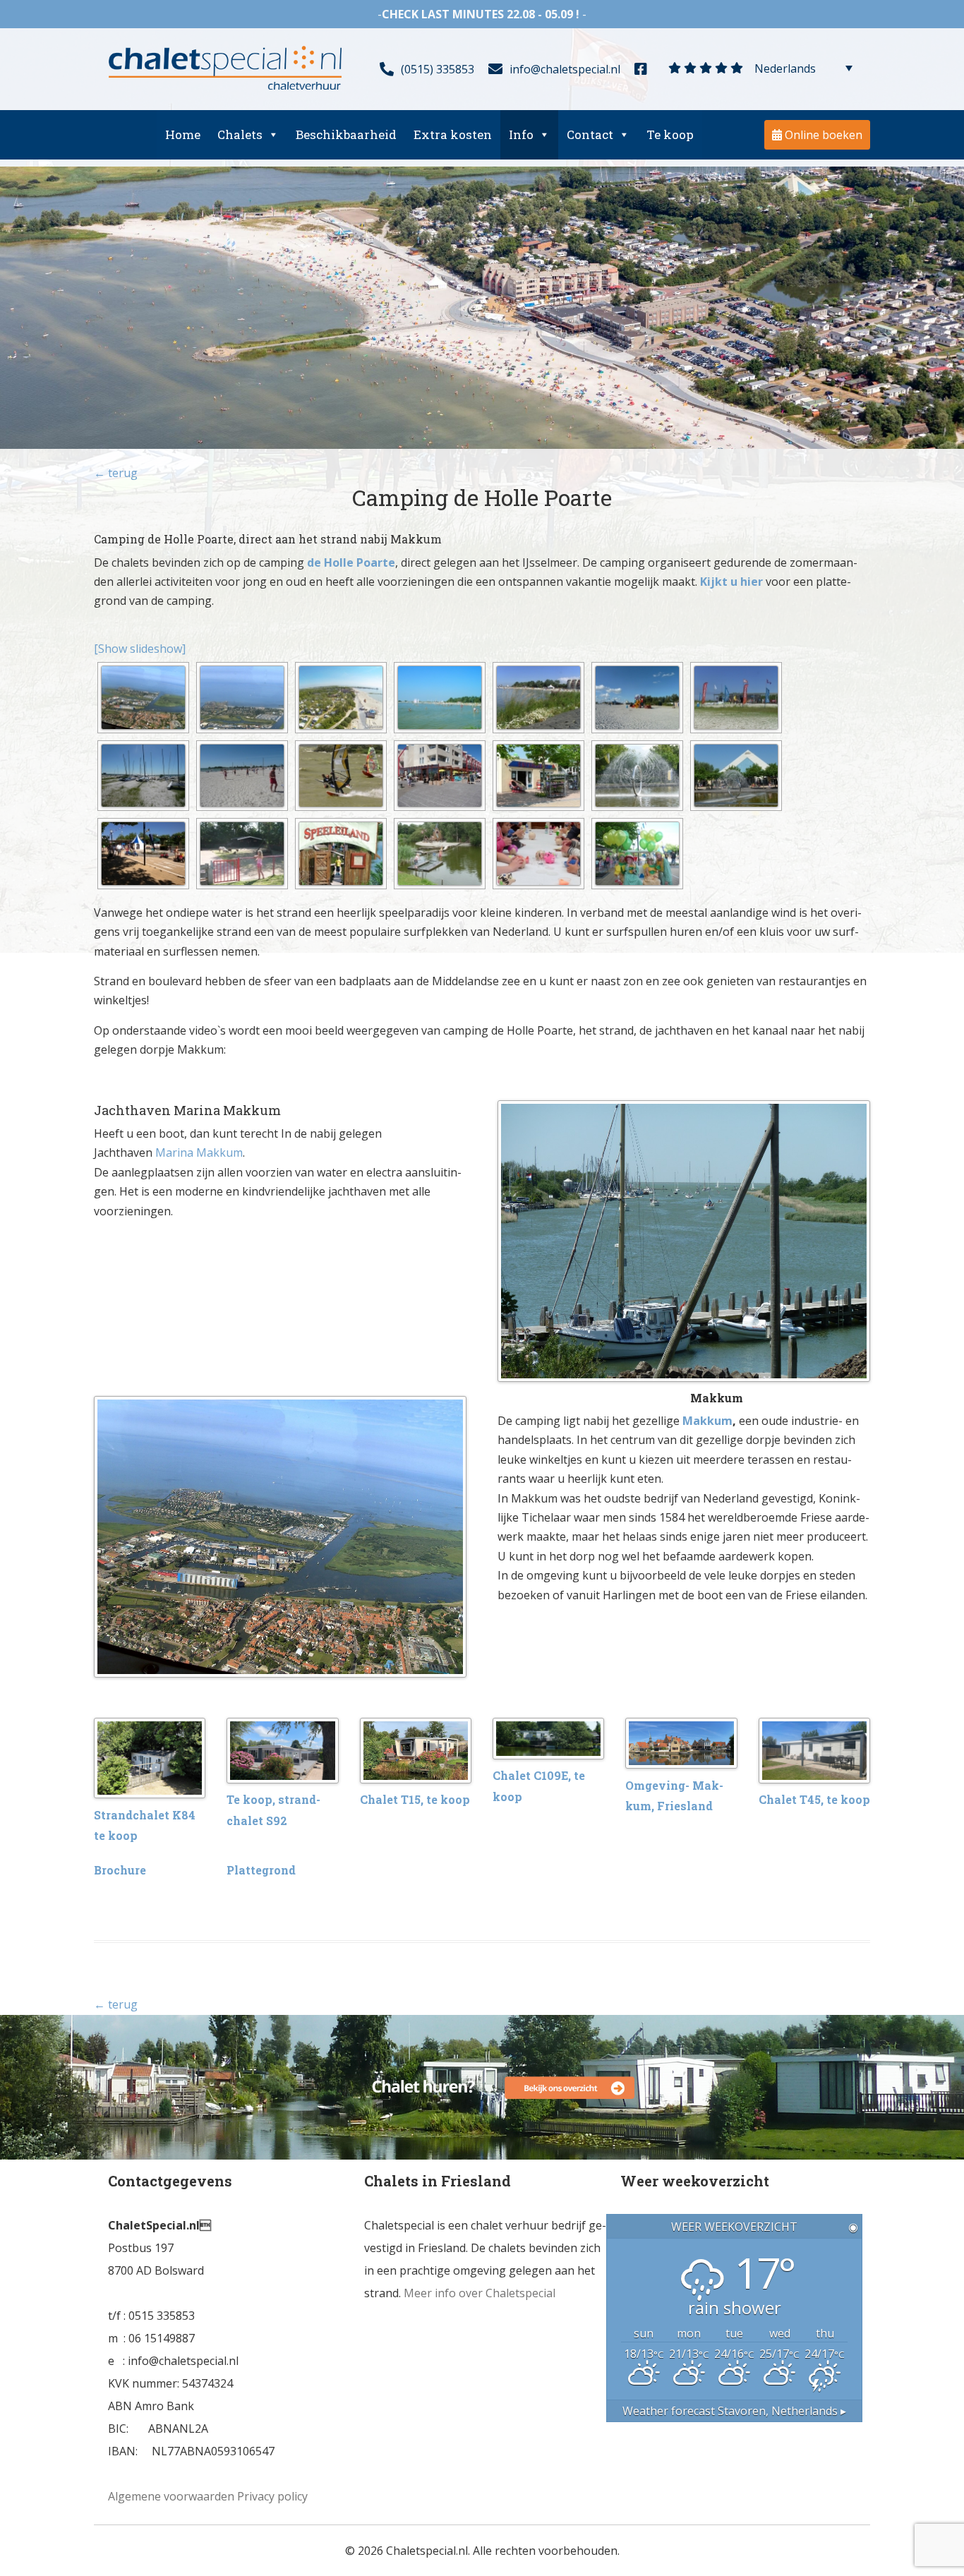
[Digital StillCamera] (143, 698)
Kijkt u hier (731, 582)
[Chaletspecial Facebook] (644, 67)
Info (521, 134)
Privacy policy (272, 2496)
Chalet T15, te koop (415, 1799)
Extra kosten (453, 134)
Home (183, 134)
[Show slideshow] (140, 649)
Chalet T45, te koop (814, 1799)
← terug (116, 473)
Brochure (120, 1870)
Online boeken (822, 135)
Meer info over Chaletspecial (480, 2293)
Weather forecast (734, 2411)
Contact (590, 134)
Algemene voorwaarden (171, 2496)
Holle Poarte (360, 562)
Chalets (240, 134)
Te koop (670, 134)
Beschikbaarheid (346, 134)
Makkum (707, 1421)
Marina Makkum (198, 1152)
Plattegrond (261, 1870)
